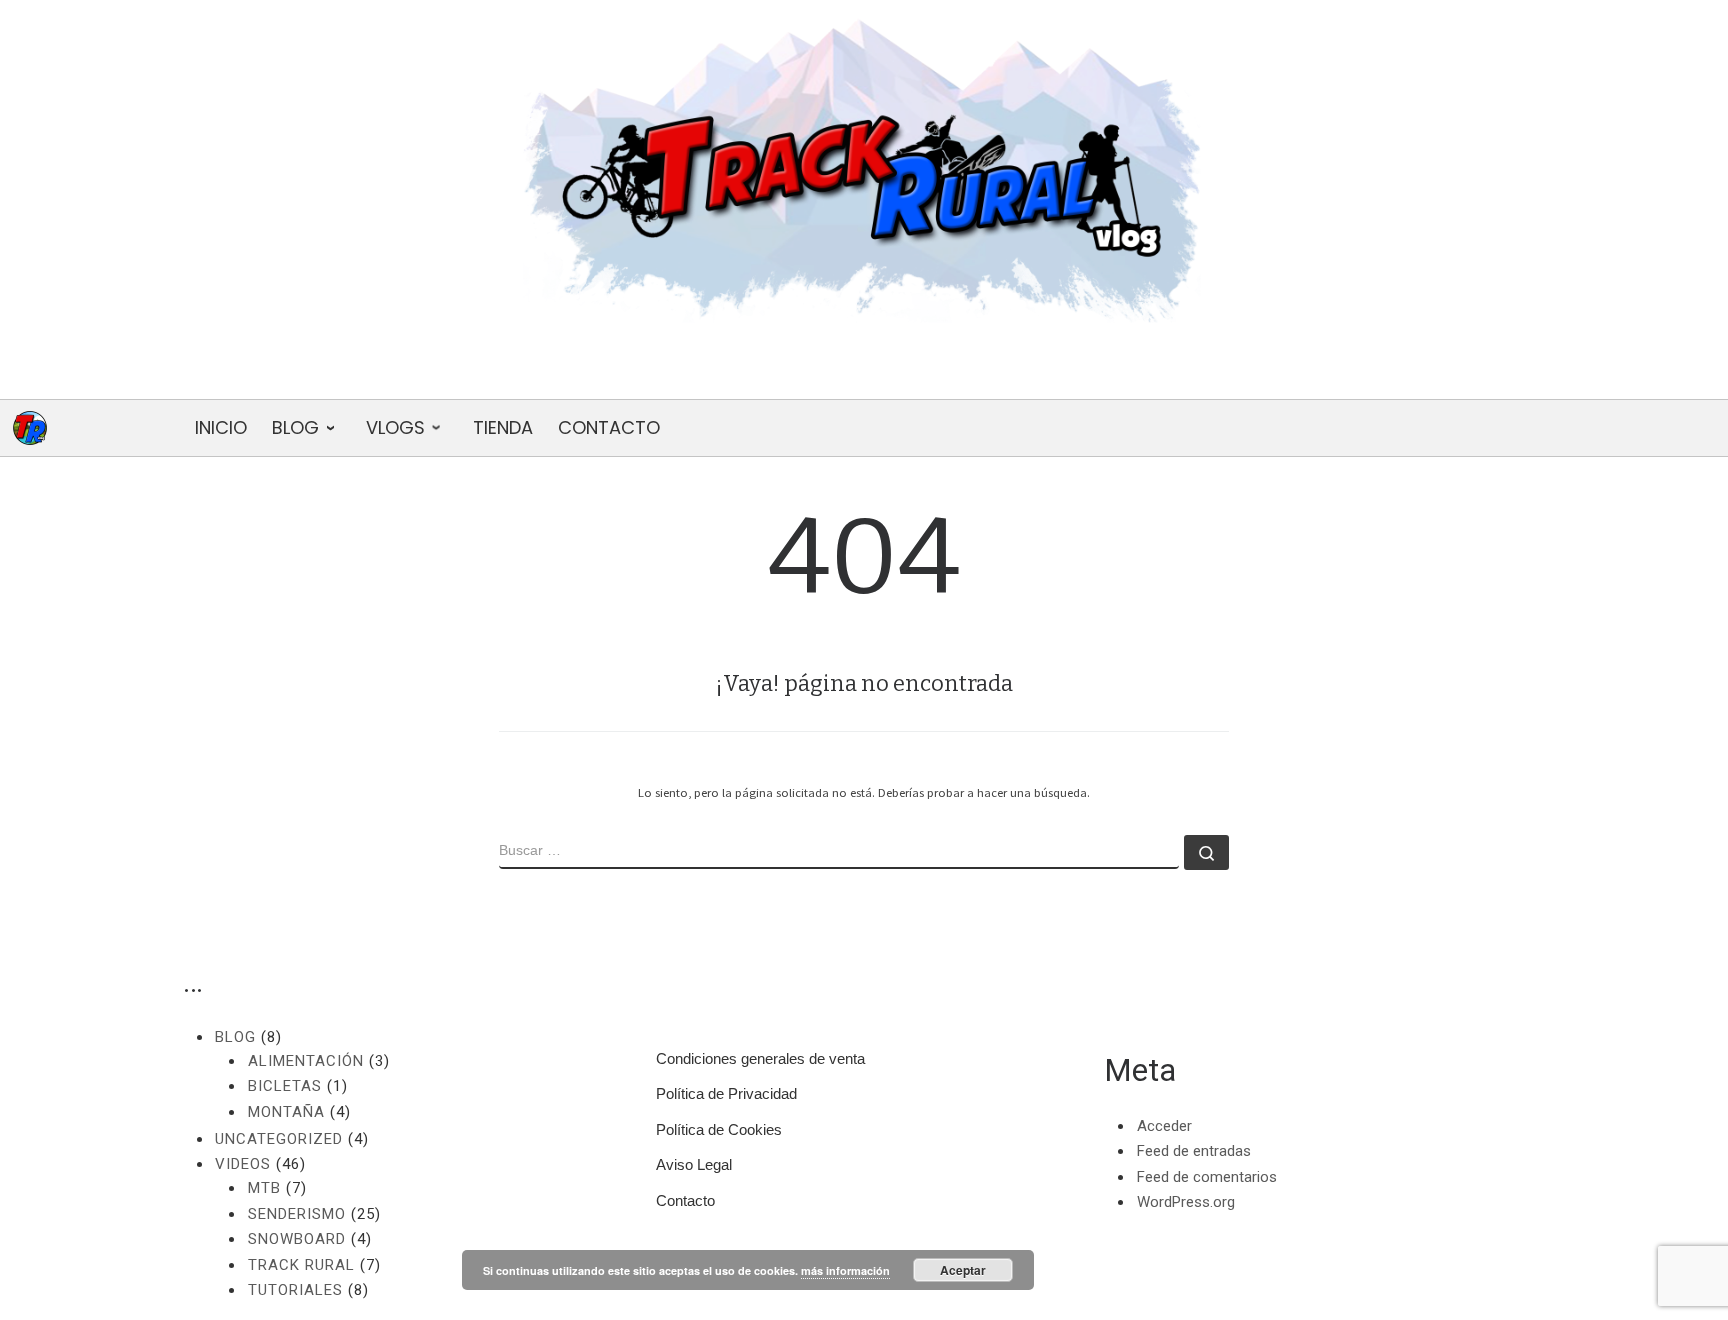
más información (845, 1270)
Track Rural (301, 1265)
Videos (243, 1164)
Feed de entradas (1194, 1151)
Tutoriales (295, 1290)
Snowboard (297, 1239)
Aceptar (963, 1270)
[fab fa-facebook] (863, 371)
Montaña (286, 1112)
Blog (235, 1037)
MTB (264, 1188)
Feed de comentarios (1207, 1177)
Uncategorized (279, 1139)
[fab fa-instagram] (925, 371)
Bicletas (285, 1086)
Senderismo (297, 1214)
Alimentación (306, 1061)
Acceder (1164, 1126)
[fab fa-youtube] (802, 371)
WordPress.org (1186, 1202)
